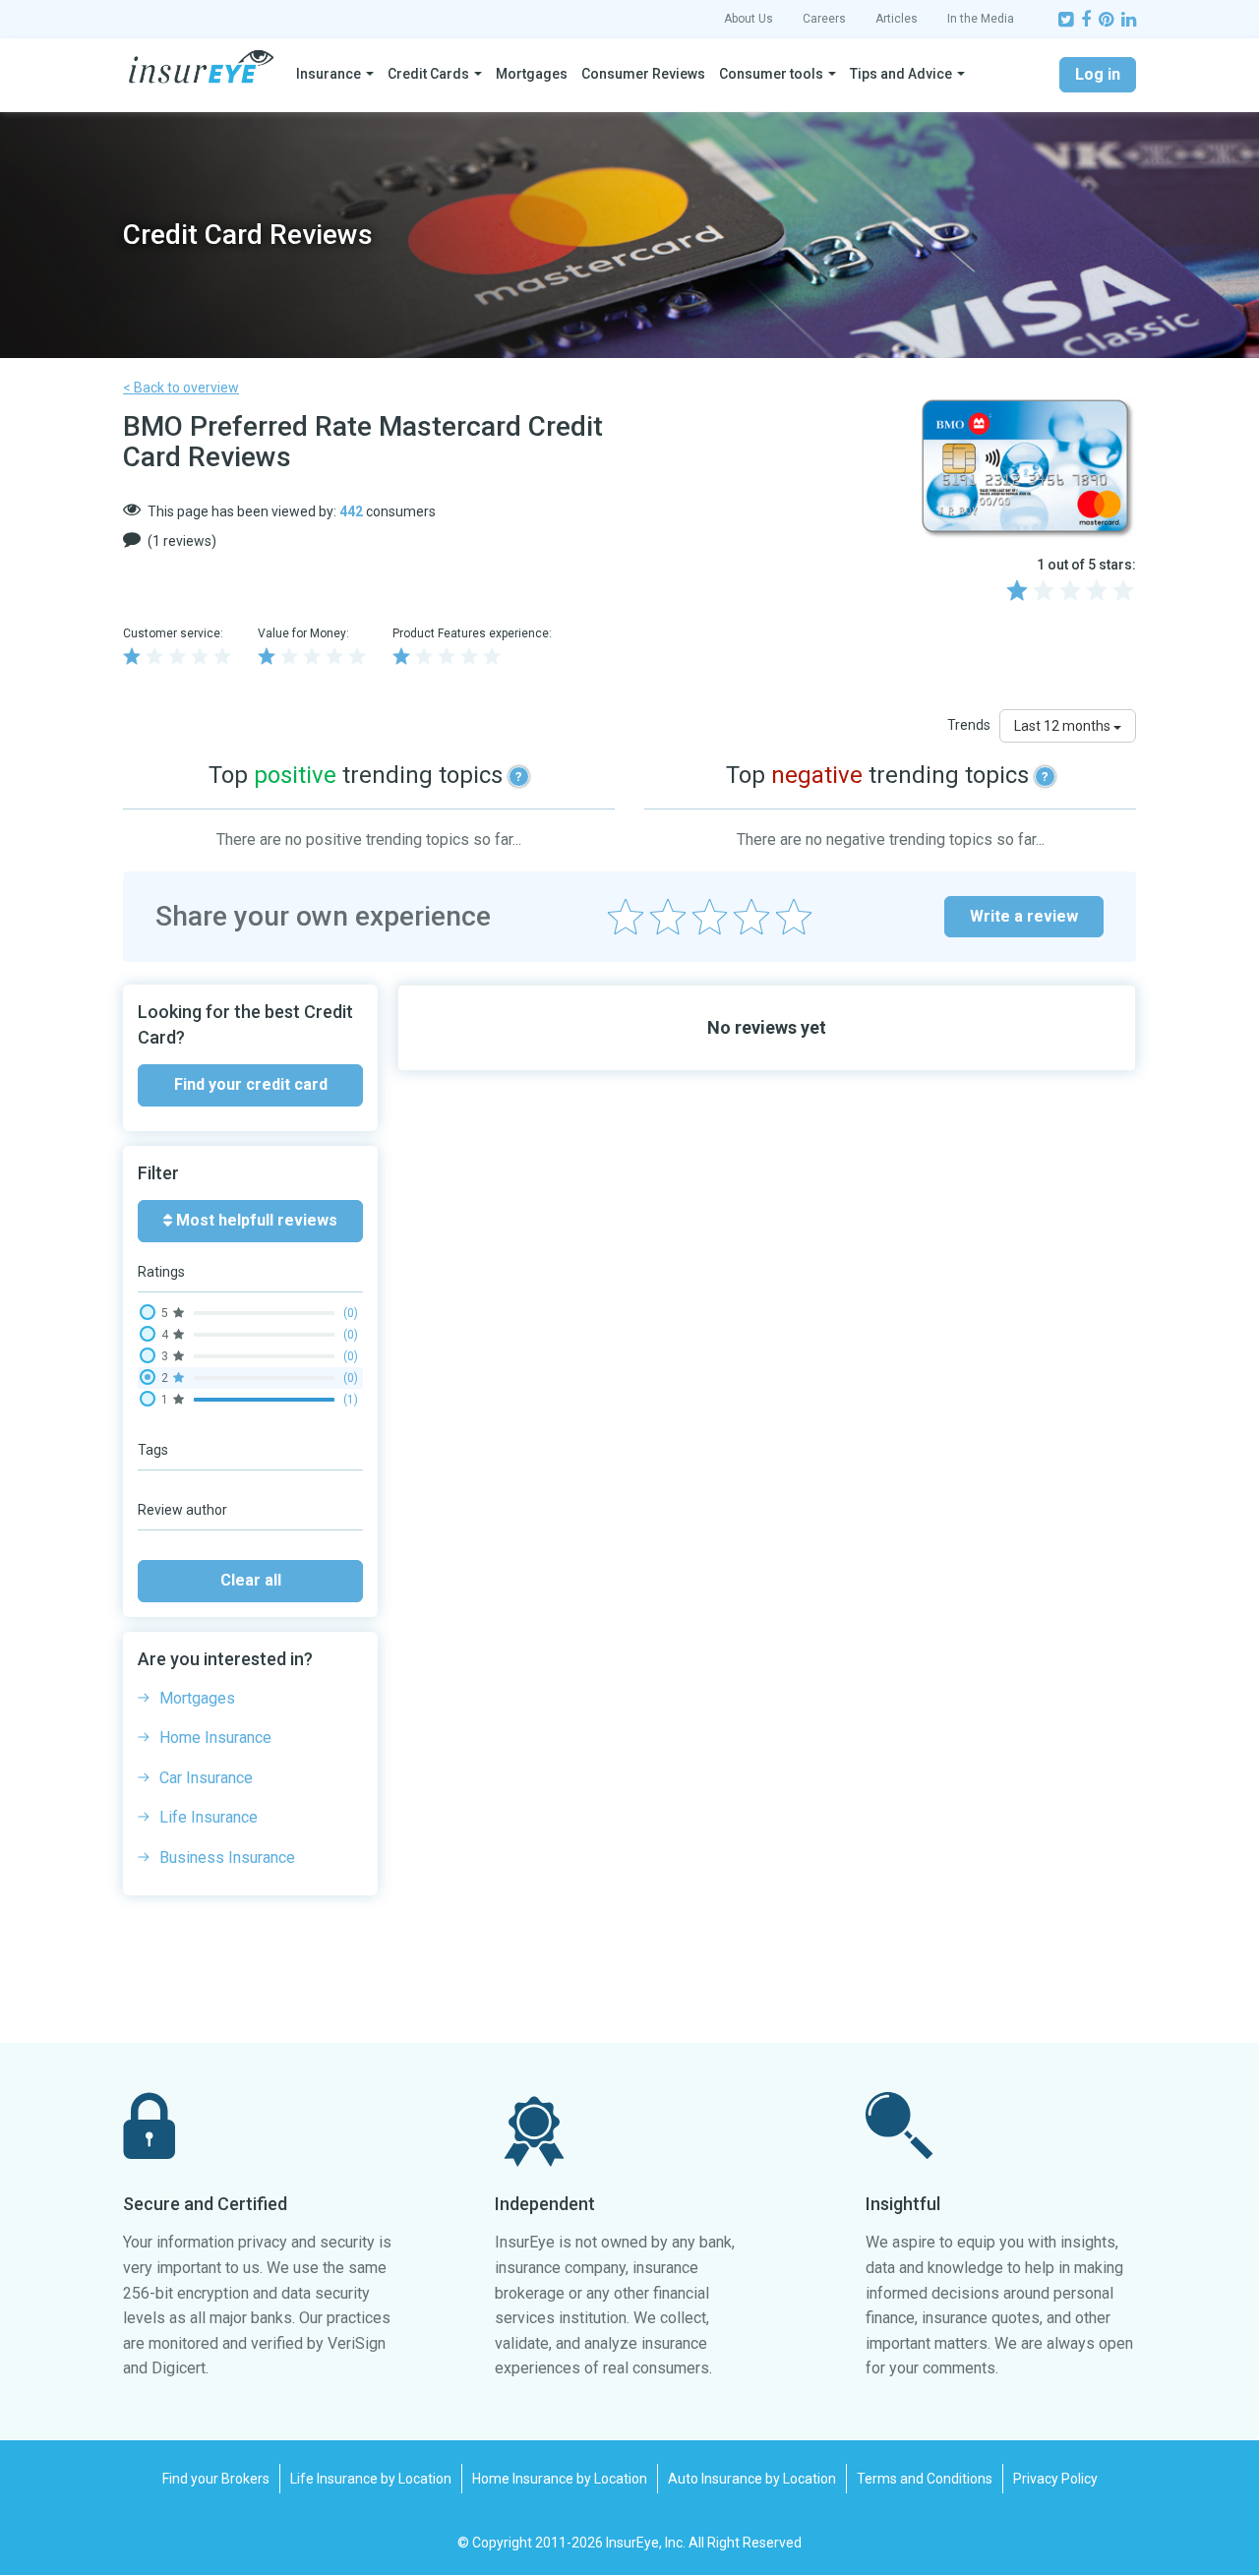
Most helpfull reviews (255, 1220)
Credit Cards (428, 74)
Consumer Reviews (643, 74)
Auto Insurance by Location (752, 2479)
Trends (969, 725)
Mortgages (532, 74)
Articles (897, 19)
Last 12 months (1064, 726)
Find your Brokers (216, 2479)
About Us (749, 19)
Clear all (251, 1580)
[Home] (201, 67)
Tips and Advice (901, 74)
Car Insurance (206, 1778)
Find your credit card (251, 1084)
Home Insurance (215, 1737)
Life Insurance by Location (371, 2479)
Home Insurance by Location (560, 2479)
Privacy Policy (1055, 2479)
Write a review (1024, 916)
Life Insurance (209, 1817)
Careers (824, 19)
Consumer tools (771, 74)
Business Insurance (227, 1857)
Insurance (329, 74)
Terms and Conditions (925, 2479)
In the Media (981, 19)
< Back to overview (181, 388)
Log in (1098, 74)
